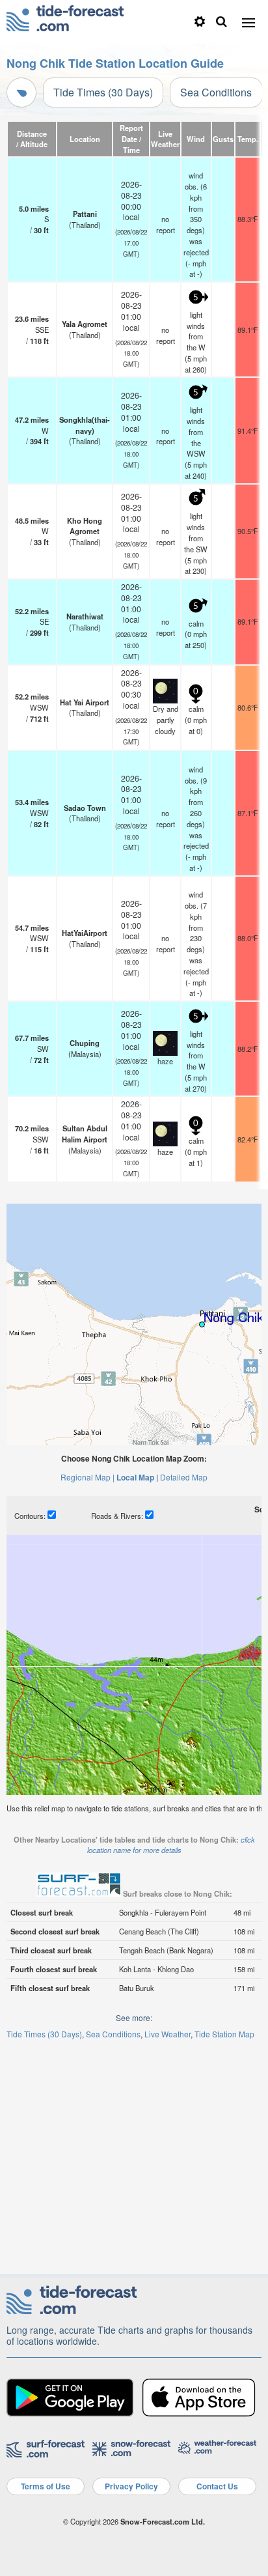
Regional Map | (87, 1477)
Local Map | (137, 1477)
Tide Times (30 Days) (103, 92)
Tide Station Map (224, 2034)
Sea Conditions (216, 92)
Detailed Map (184, 1477)
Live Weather (167, 2034)
